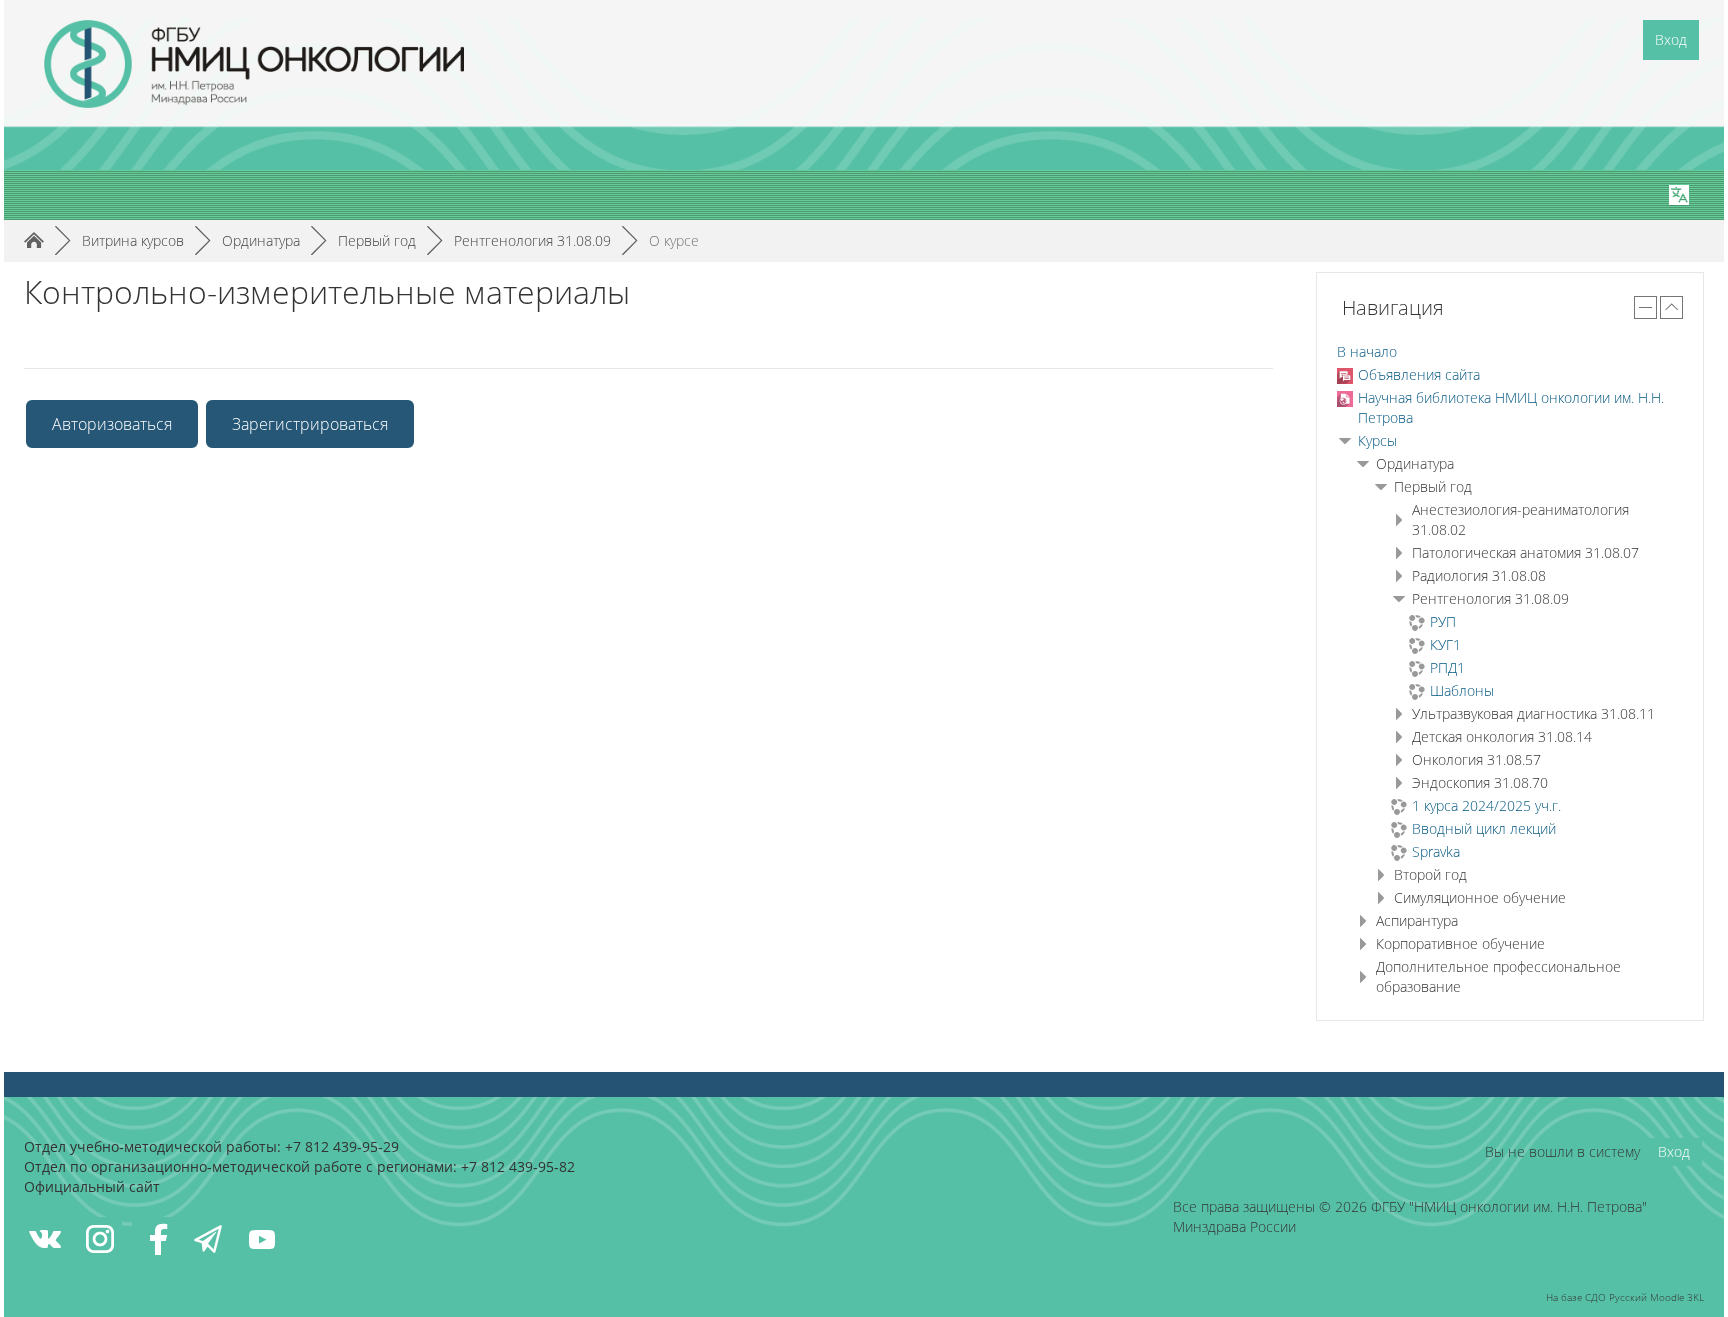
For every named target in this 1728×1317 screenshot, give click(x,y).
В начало (1367, 351)
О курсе (674, 240)
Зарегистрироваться (310, 424)
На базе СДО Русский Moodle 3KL (1625, 1297)
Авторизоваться (112, 424)
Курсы (1377, 440)
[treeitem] (1510, 352)
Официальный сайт (92, 1186)
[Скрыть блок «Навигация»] (1645, 307)
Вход (1671, 39)
